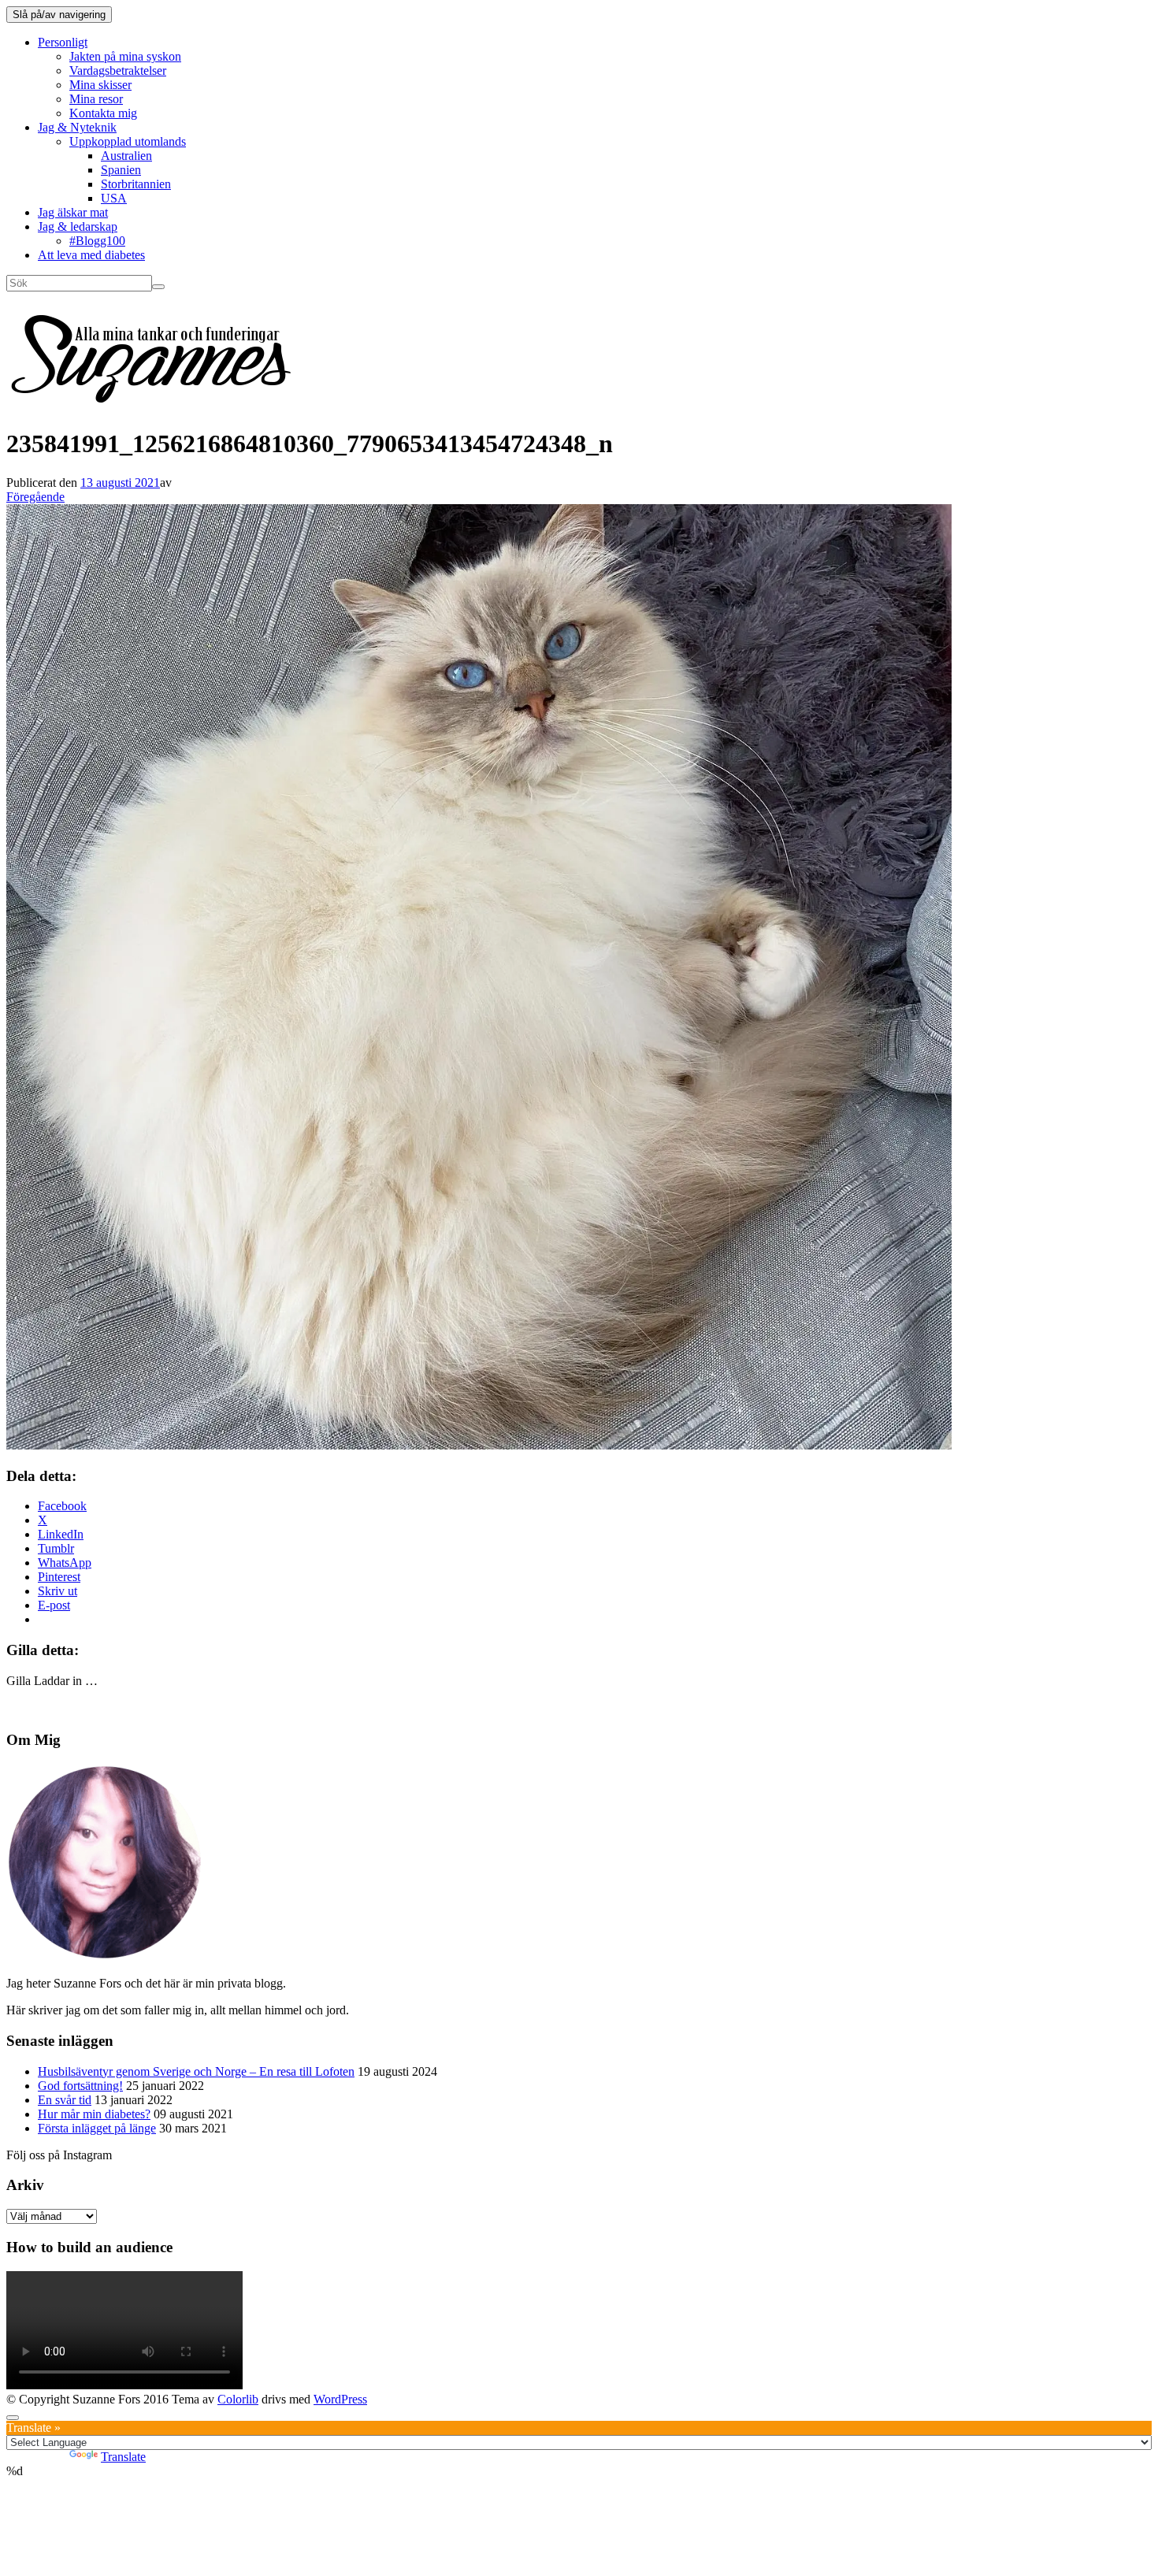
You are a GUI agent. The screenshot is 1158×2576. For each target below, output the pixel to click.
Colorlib (238, 2399)
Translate (123, 2457)
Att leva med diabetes (91, 255)
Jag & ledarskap (78, 226)
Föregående (35, 497)
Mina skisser (100, 85)
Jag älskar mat (73, 212)
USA (114, 198)
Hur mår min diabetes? (94, 2114)
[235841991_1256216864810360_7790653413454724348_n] (479, 1445)
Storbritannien (136, 184)
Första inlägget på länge (97, 2128)
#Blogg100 (97, 241)
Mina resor (96, 99)
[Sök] (158, 287)
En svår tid (65, 2100)
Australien (126, 156)
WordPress (340, 2399)
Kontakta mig (103, 113)
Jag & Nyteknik (77, 127)
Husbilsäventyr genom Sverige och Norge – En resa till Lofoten (196, 2071)
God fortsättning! (80, 2086)
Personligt (63, 42)
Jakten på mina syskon (125, 56)
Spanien (121, 170)
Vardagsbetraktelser (118, 71)
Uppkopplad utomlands (128, 141)
